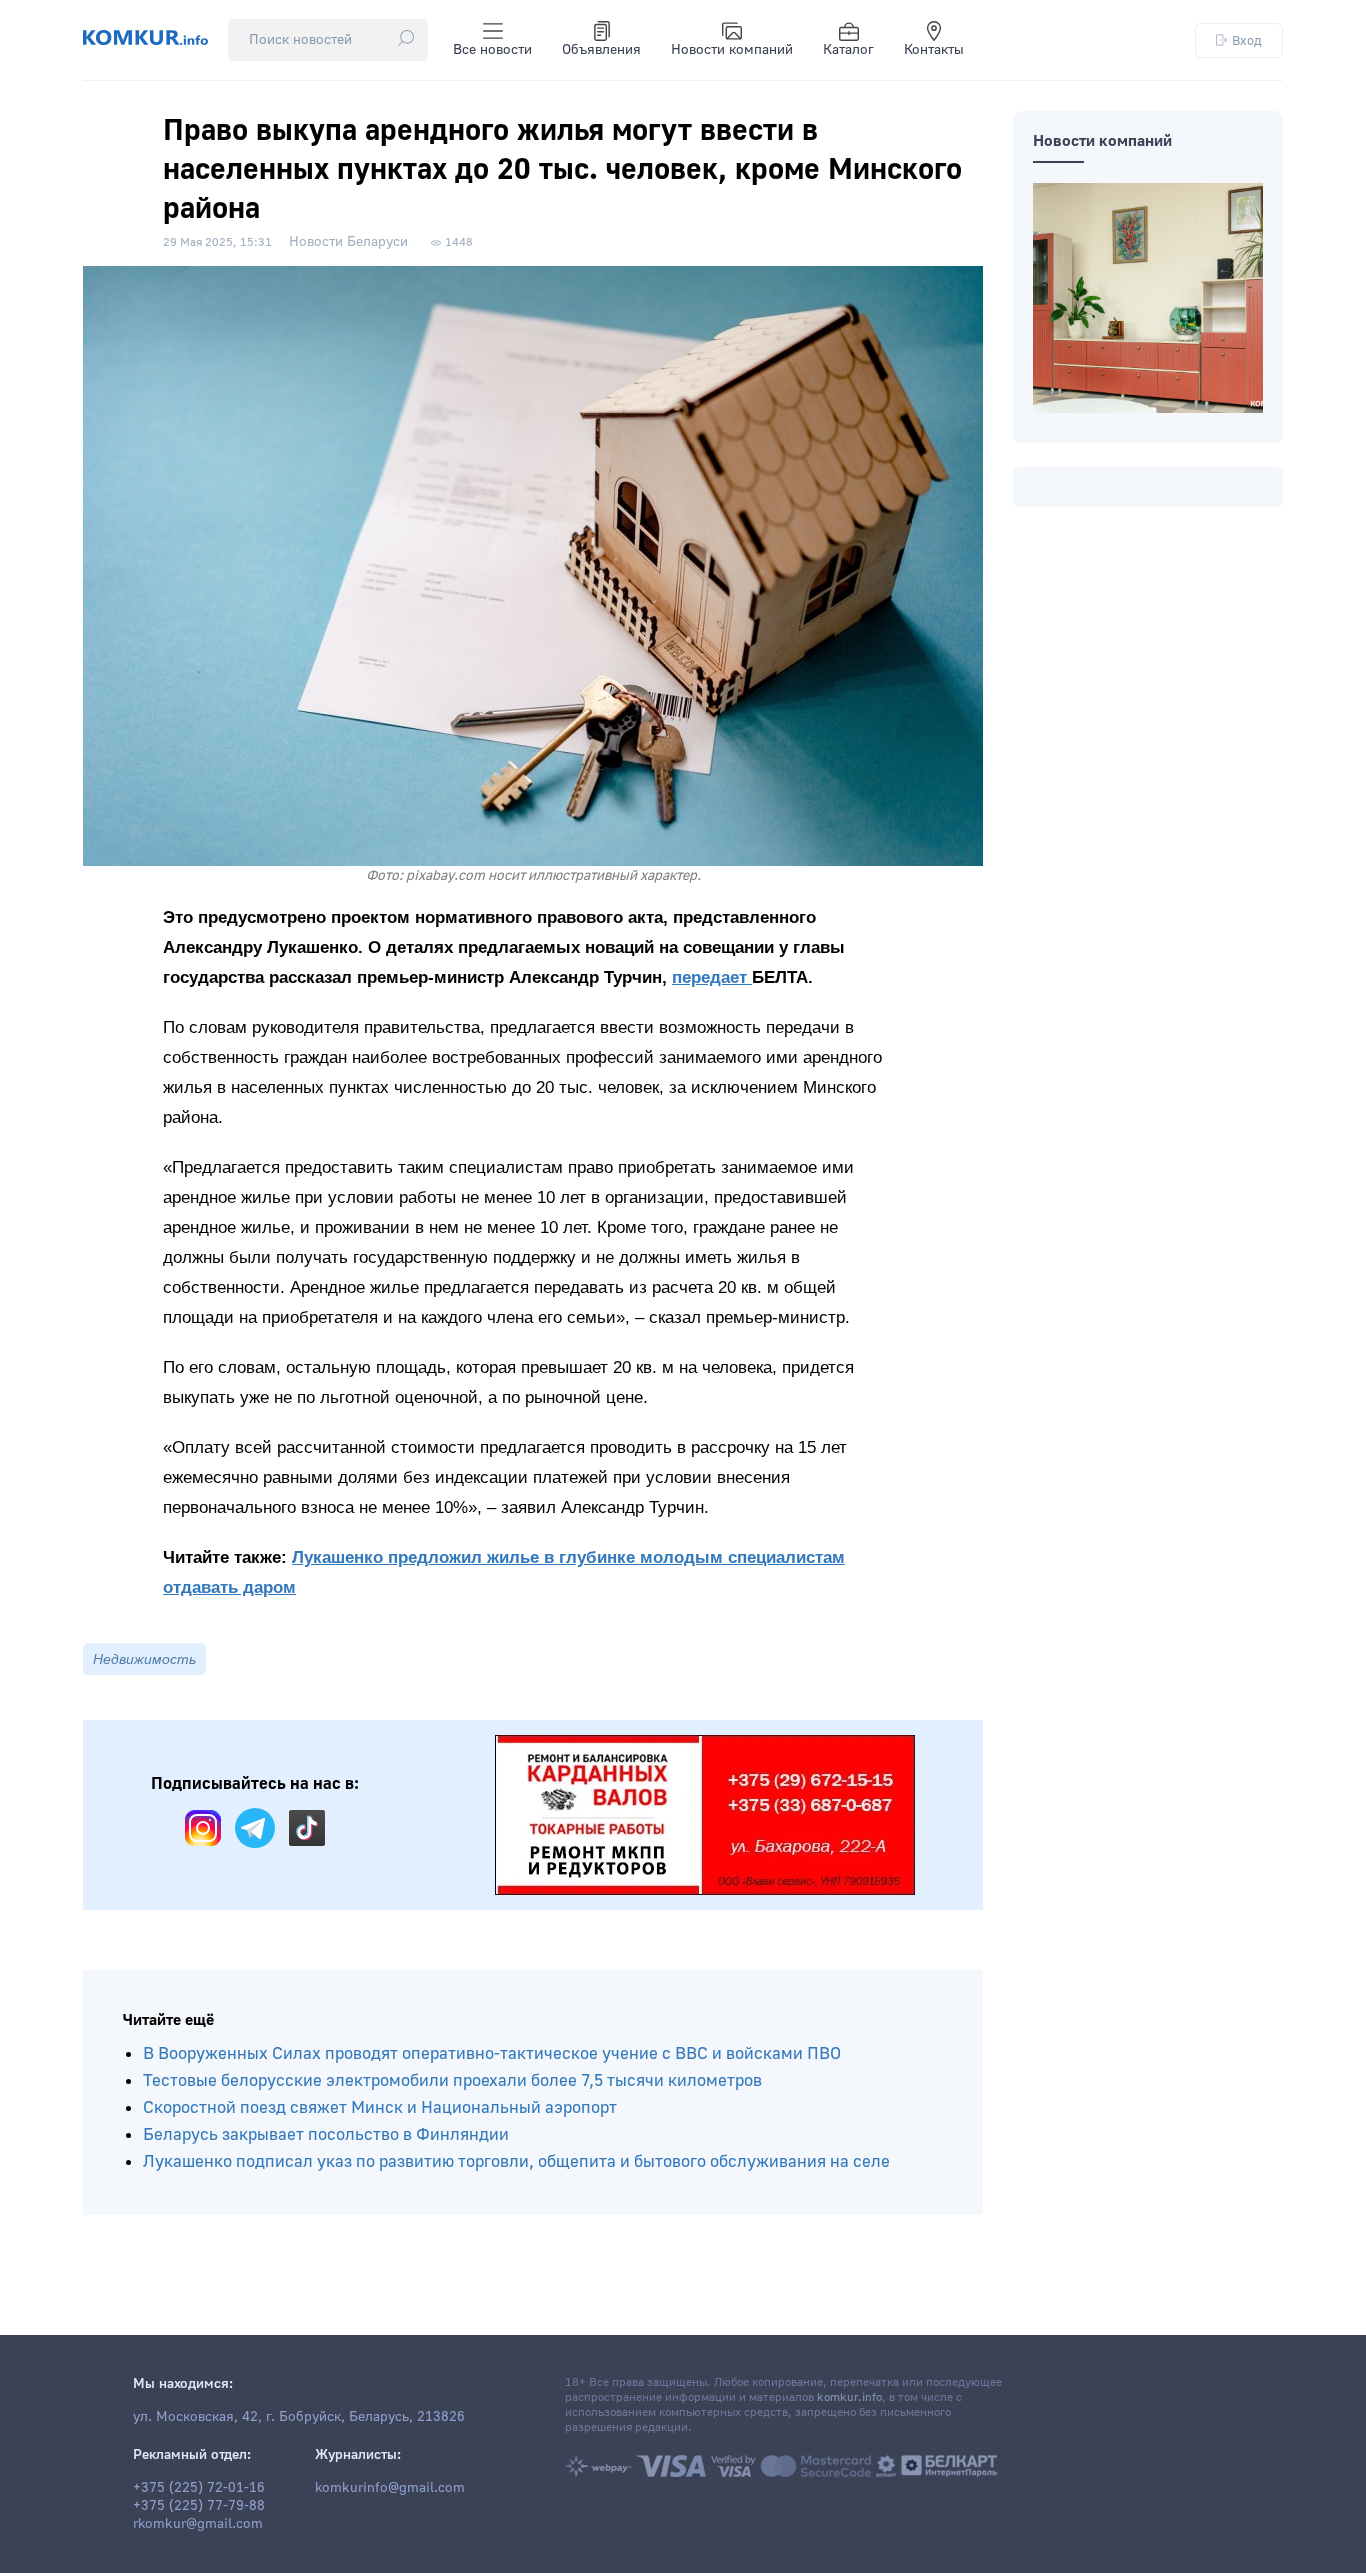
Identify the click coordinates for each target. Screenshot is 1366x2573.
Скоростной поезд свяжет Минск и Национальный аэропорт (380, 2107)
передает (712, 977)
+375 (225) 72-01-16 (199, 2488)
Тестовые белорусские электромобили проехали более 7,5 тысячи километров (452, 2080)
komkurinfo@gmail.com (390, 2488)
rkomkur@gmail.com (198, 2524)
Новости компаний (732, 50)
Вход (1247, 40)
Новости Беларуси (348, 242)
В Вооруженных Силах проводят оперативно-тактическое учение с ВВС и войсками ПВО (492, 2053)
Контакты (934, 50)
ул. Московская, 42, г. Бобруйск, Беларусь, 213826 (299, 2417)
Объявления (601, 50)
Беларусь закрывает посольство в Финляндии (326, 2134)
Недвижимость (144, 1659)
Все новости (492, 50)
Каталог (848, 50)
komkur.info (849, 2397)
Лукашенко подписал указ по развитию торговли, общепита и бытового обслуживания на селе (516, 2161)
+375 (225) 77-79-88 (199, 2506)
